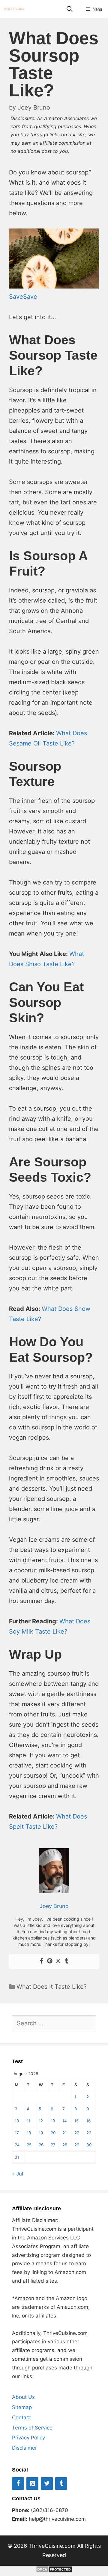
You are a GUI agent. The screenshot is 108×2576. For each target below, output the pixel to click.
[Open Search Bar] (69, 9)
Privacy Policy (28, 2438)
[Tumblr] (67, 1961)
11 (28, 2121)
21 (64, 2133)
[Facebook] (41, 1961)
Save (16, 297)
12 (41, 2121)
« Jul (18, 2174)
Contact (21, 2417)
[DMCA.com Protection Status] (54, 2571)
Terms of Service (32, 2428)
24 (17, 2145)
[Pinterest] (50, 1961)
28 (65, 2145)
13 (53, 2121)
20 (53, 2133)
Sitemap (22, 2407)
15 (76, 2121)
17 (17, 2133)
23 (89, 2133)
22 (77, 2133)
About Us (23, 2397)
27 (53, 2145)
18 (29, 2133)
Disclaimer (24, 2448)
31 (17, 2157)
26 (41, 2145)
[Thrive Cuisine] (14, 9)
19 (41, 2133)
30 (89, 2145)
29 (77, 2145)
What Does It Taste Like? (52, 1987)
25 (29, 2145)
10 (17, 2121)
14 (65, 2121)
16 (88, 2121)
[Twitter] (58, 1961)
